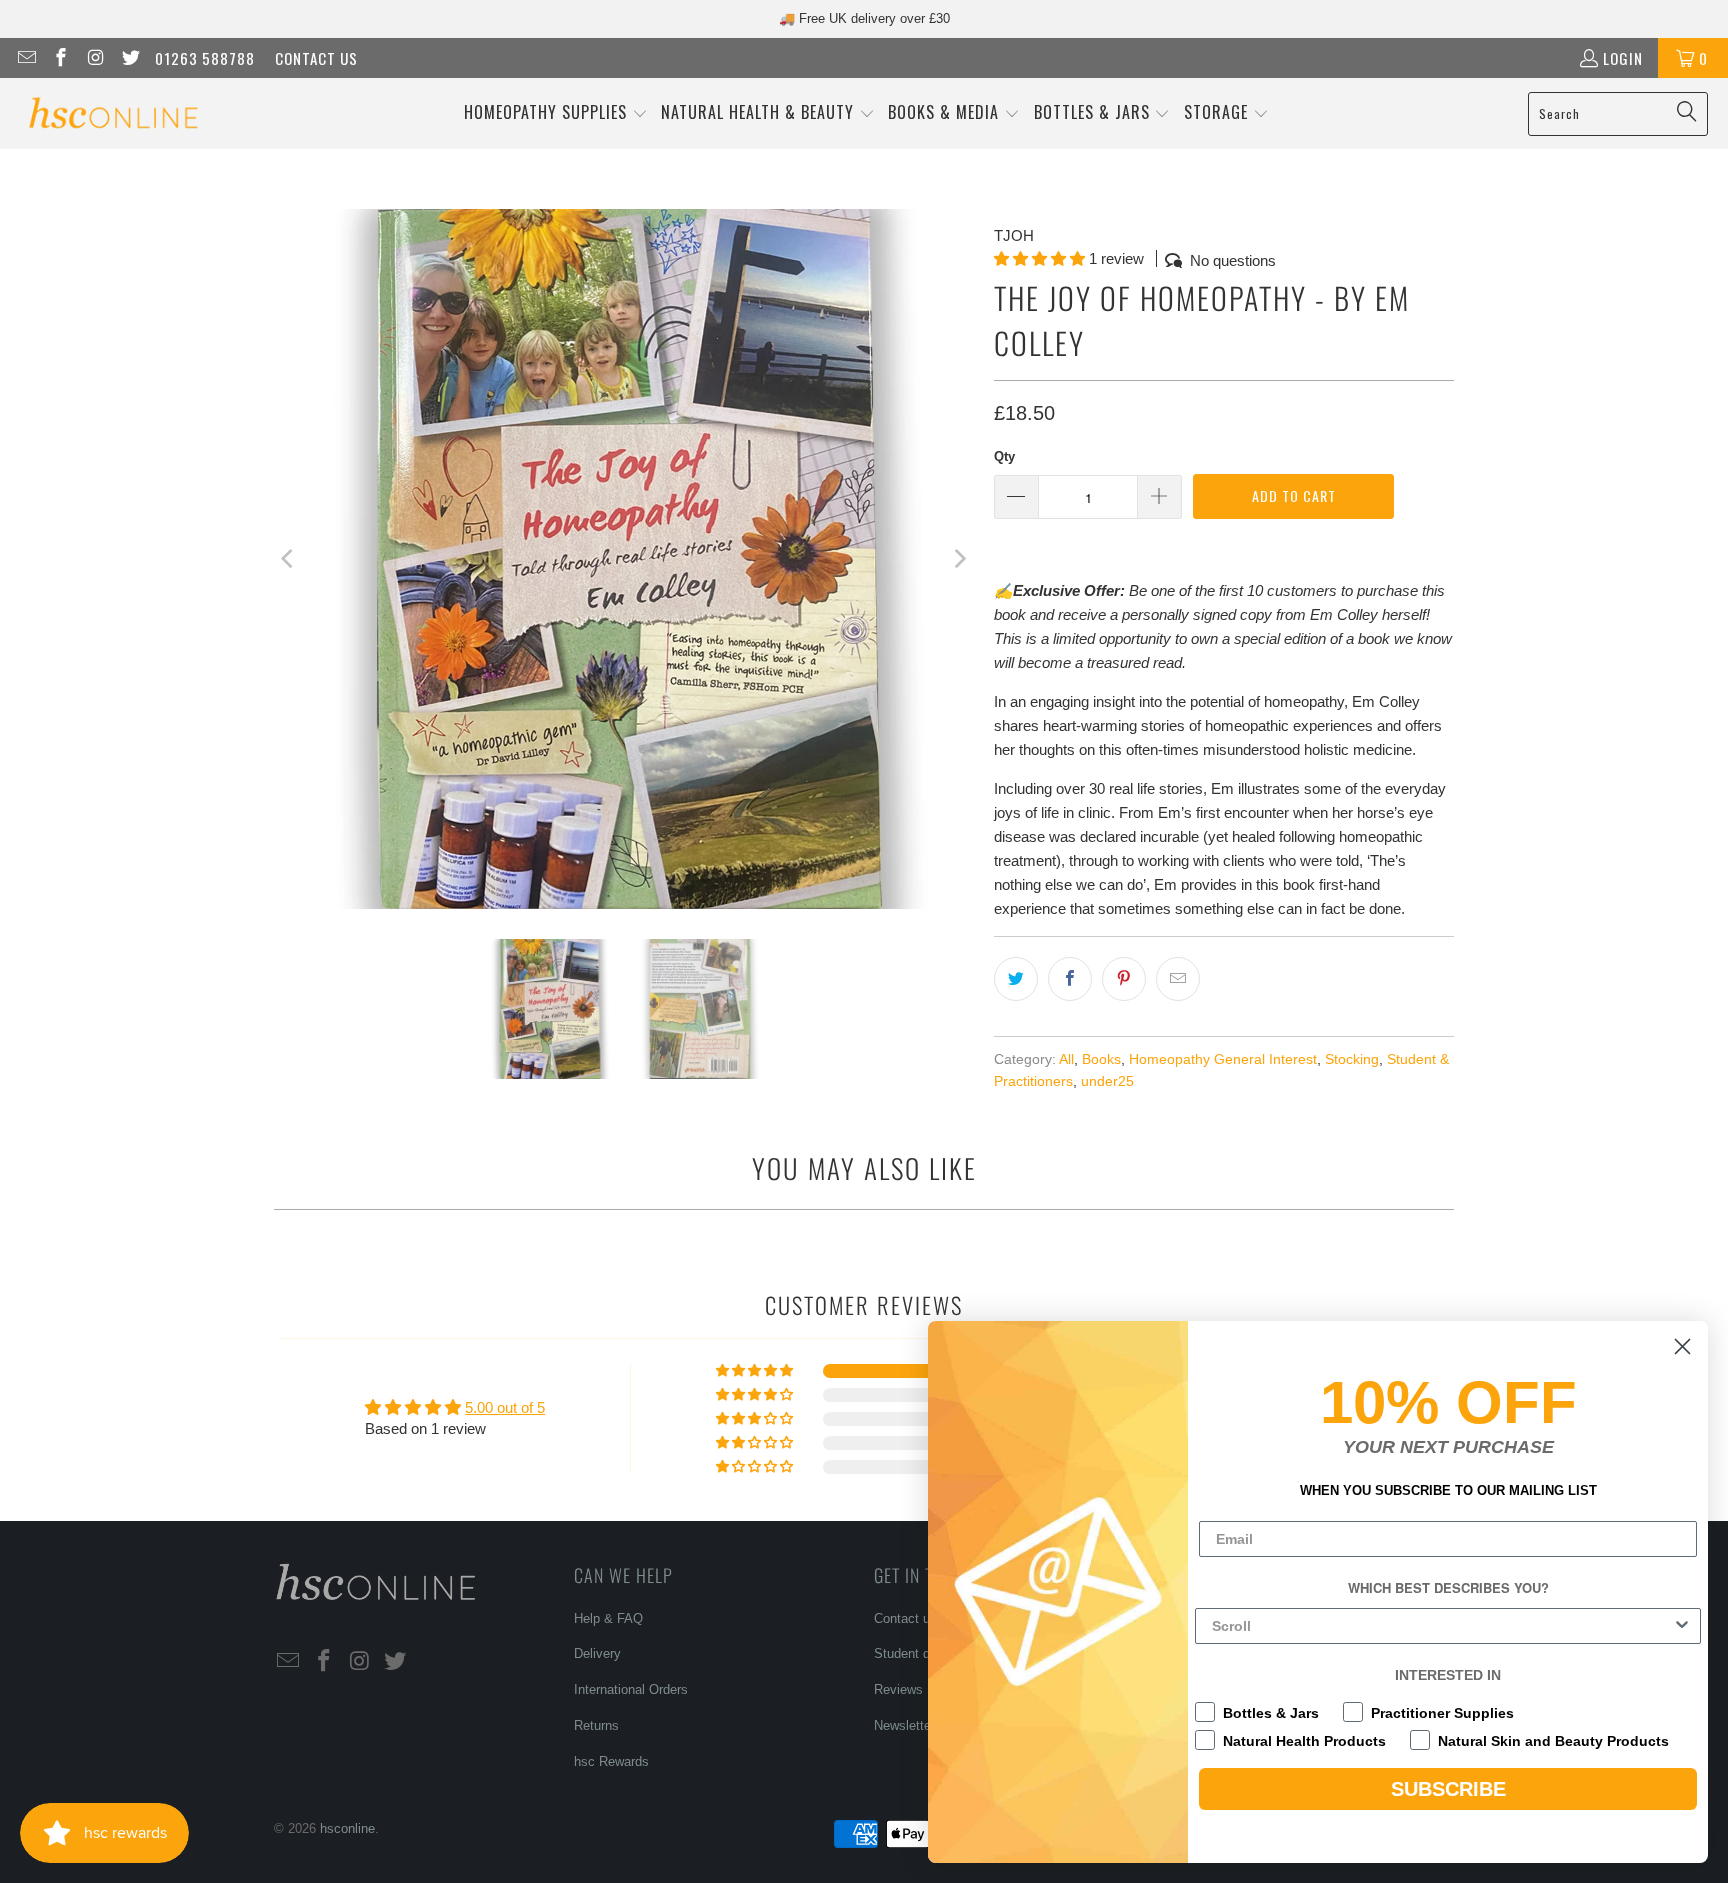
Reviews (898, 1689)
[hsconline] (112, 113)
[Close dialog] (1682, 1346)
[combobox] (1442, 1626)
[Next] (959, 559)
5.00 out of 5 (505, 1407)
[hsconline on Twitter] (129, 58)
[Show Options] (1682, 1626)
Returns (596, 1725)
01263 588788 (205, 58)
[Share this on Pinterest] (1124, 979)
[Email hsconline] (25, 58)
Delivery (597, 1653)
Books (1101, 1059)
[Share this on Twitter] (1016, 979)
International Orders (631, 1689)
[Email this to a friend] (1178, 979)
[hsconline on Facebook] (60, 58)
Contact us (905, 1618)
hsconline (347, 1828)
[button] (556, 113)
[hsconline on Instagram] (94, 58)
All (1066, 1059)
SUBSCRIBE (1448, 1789)
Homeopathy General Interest (1223, 1059)
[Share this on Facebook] (1070, 979)
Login (1623, 58)
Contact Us (316, 58)
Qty (1004, 456)
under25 (1107, 1081)
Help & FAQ (608, 1618)
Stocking (1352, 1059)
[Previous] (289, 559)
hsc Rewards (611, 1761)
